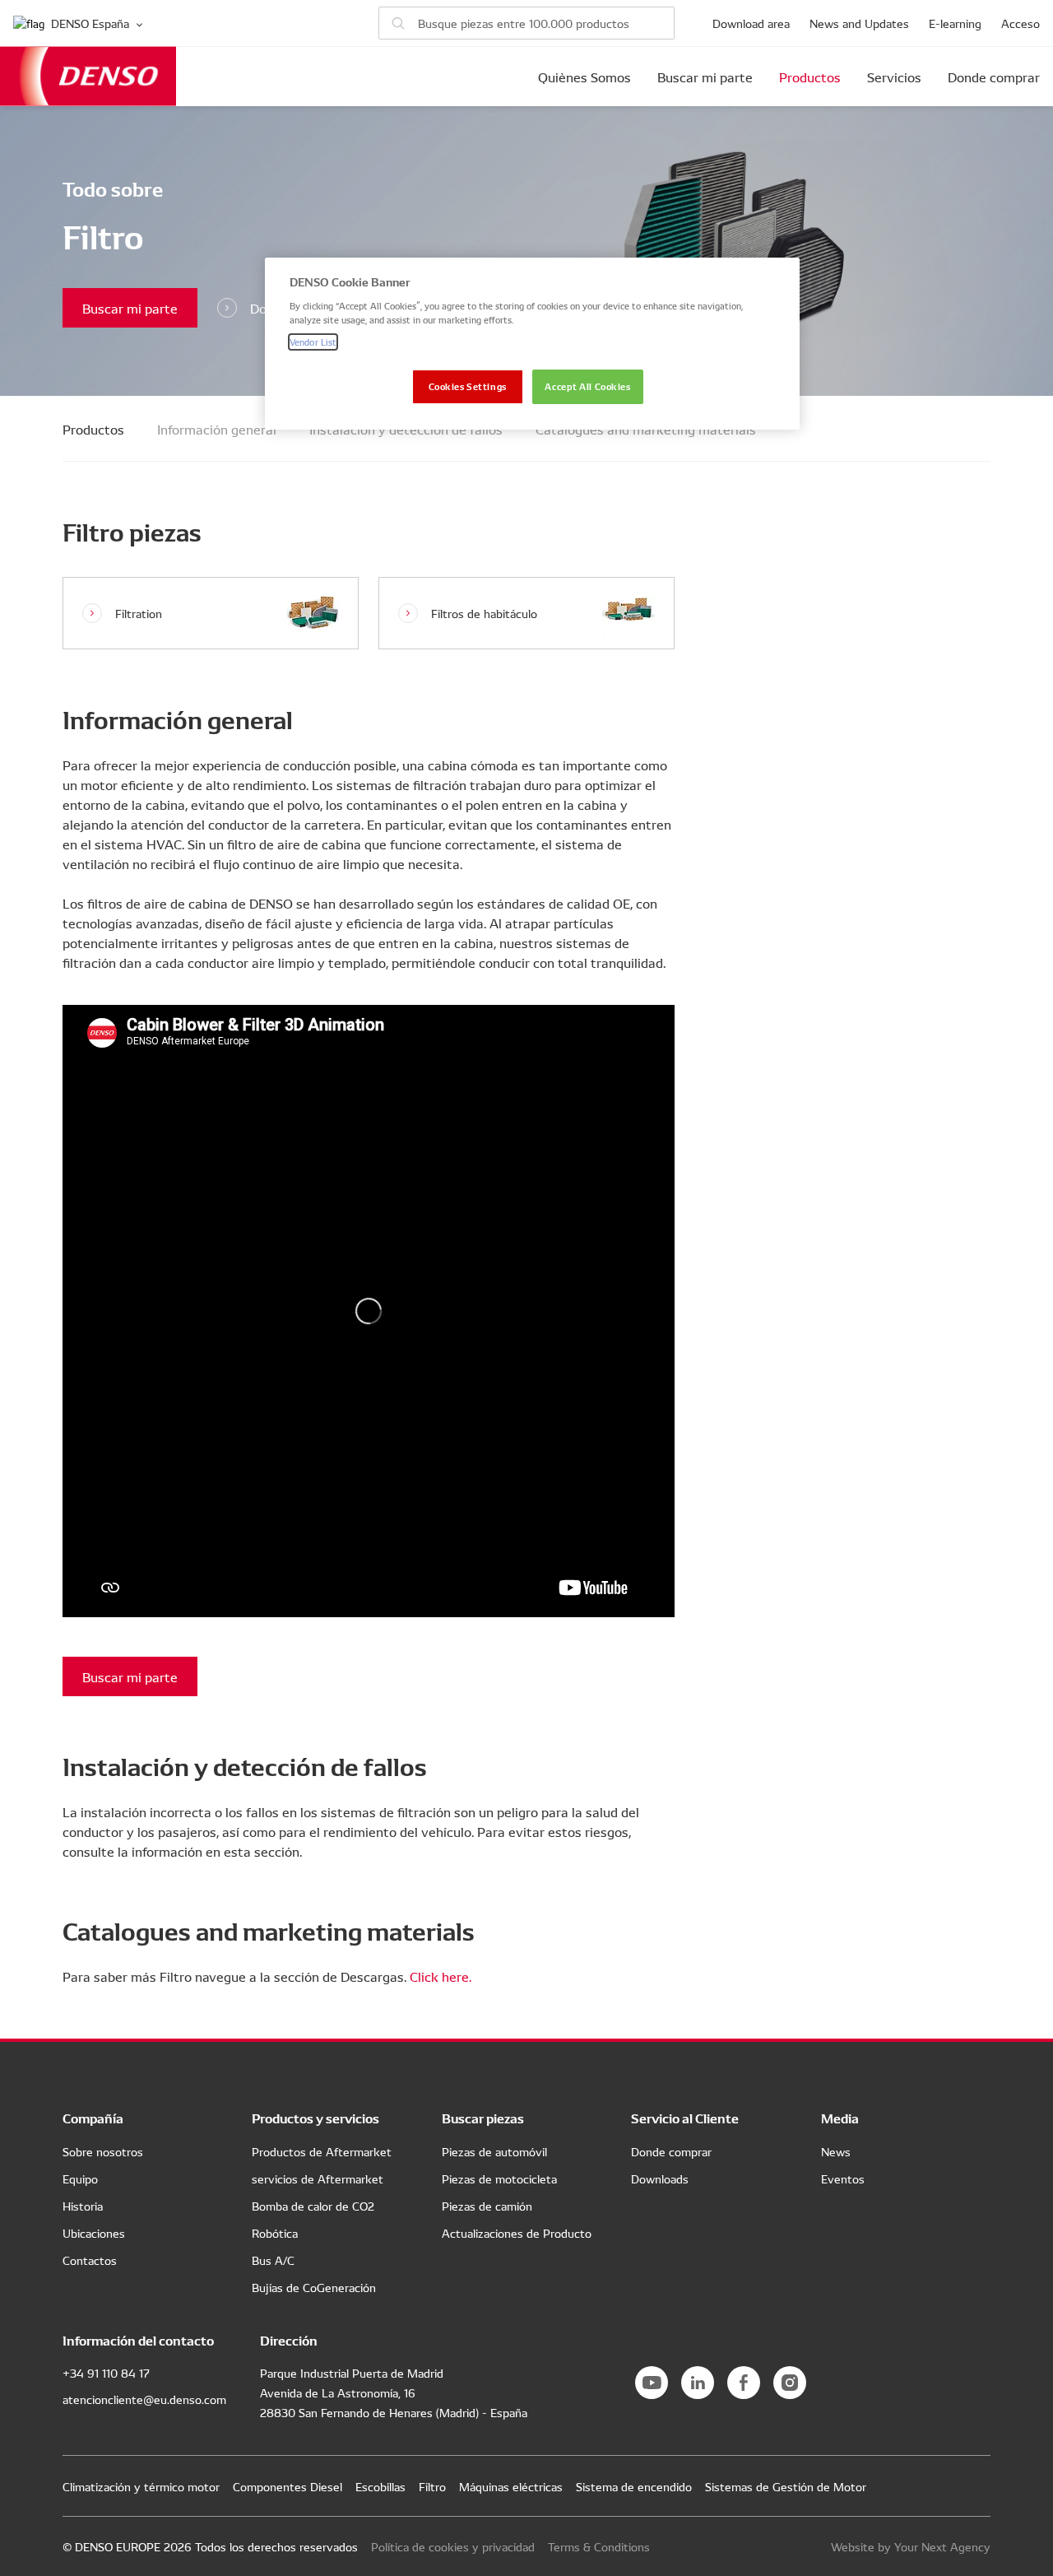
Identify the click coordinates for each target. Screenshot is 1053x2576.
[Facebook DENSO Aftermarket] (744, 2383)
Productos (810, 77)
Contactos (90, 2260)
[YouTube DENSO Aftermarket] (652, 2383)
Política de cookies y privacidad (453, 2546)
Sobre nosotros (103, 2151)
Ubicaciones (94, 2233)
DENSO (88, 76)
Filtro (432, 2486)
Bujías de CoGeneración (314, 2287)
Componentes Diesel (288, 2486)
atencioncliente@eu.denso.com (144, 2399)
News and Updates (859, 23)
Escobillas (380, 2486)
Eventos (843, 2178)
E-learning (955, 23)
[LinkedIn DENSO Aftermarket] (698, 2383)
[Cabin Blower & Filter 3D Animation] (369, 1311)
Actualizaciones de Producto (517, 2233)
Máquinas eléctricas (511, 2486)
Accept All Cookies (587, 386)
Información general (217, 429)
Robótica (275, 2233)
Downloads (660, 2178)
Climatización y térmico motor (141, 2486)
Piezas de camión (487, 2206)
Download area (751, 23)
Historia (83, 2206)
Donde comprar (994, 77)
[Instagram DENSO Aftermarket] (790, 2383)
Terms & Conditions (599, 2546)
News (836, 2151)
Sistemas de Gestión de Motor (786, 2486)
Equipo (80, 2178)
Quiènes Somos (584, 77)
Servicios (894, 77)
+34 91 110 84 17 (106, 2373)
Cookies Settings (468, 386)
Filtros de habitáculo (484, 613)
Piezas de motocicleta (499, 2178)
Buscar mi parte (705, 77)
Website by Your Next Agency (911, 2546)
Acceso (1021, 23)
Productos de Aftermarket (322, 2151)
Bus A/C (273, 2260)
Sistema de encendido (634, 2486)
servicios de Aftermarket (318, 2178)
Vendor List (313, 342)
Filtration (139, 613)
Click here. (441, 1976)
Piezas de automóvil (494, 2151)
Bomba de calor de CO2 (313, 2206)
